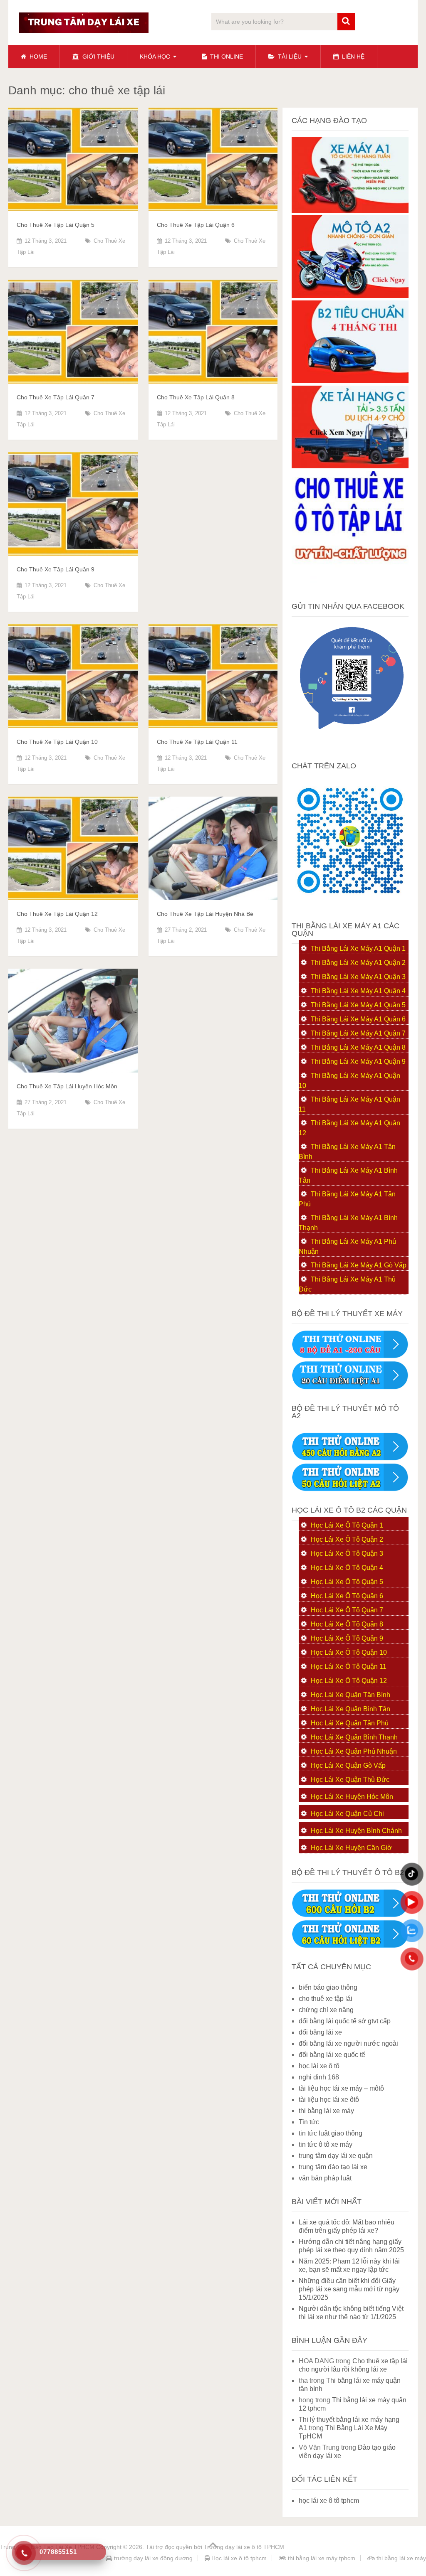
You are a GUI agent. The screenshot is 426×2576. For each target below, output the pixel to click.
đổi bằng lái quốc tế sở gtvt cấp (345, 2021)
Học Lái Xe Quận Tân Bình (350, 1695)
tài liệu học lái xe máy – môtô (341, 2088)
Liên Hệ (352, 57)
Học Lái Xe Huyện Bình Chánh (356, 1831)
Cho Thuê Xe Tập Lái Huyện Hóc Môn (67, 1086)
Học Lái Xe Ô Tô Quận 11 (349, 1667)
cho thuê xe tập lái (326, 1999)
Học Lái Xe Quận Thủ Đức (350, 1780)
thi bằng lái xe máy (326, 2111)
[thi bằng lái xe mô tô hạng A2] (350, 296)
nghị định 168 (319, 2077)
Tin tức (309, 2122)
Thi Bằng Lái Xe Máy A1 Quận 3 (358, 977)
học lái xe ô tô (319, 2066)
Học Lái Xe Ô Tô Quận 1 (347, 1525)
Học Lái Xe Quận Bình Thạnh (354, 1737)
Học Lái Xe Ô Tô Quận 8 (347, 1624)
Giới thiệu (98, 57)
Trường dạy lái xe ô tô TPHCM (244, 2547)
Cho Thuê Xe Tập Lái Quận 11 (197, 742)
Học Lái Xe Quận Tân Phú (350, 1723)
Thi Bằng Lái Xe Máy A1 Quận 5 (358, 1005)
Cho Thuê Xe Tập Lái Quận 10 (57, 742)
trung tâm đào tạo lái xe (333, 2167)
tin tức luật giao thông (331, 2133)
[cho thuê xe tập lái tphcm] (350, 585)
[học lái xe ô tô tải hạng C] (350, 466)
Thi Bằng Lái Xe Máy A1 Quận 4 (358, 991)
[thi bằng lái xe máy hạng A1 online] (350, 1387)
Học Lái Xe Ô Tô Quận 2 (347, 1539)
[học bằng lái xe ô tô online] (350, 1946)
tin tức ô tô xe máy (326, 2144)
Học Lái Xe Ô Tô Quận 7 (347, 1610)
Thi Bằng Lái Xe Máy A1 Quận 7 (358, 1033)
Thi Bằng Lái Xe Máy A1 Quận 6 (358, 1019)
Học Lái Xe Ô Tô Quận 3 (347, 1554)
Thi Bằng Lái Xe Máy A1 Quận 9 (358, 1062)
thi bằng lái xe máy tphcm (321, 2558)
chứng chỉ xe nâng (326, 2010)
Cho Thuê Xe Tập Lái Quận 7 (56, 397)
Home (37, 57)
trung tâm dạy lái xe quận (336, 2156)
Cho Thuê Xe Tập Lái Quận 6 (196, 225)
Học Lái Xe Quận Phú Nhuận (354, 1751)
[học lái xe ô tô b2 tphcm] (350, 381)
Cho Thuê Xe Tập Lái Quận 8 (196, 397)
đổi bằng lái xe (320, 2032)
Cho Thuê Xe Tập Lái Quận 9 (56, 569)
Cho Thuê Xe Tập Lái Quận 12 (57, 914)
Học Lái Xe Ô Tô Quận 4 (347, 1568)
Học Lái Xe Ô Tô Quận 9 (347, 1638)
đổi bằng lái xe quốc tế (332, 2055)
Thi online (226, 57)
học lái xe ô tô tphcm (329, 2501)
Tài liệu (289, 57)
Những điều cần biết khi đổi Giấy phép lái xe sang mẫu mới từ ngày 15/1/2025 (349, 2289)
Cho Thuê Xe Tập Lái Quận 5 (56, 225)
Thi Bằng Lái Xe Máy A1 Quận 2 (358, 963)
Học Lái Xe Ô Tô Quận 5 (347, 1582)
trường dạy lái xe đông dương (152, 2558)
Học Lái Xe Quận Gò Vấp (348, 1765)
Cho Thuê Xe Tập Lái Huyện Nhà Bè (205, 914)
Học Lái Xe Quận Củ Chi (347, 1814)
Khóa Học (155, 57)
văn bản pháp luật (325, 2178)
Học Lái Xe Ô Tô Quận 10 (349, 1652)
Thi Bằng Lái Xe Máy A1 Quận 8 (358, 1047)
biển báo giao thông (328, 1987)
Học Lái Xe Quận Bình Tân (350, 1709)
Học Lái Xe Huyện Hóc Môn (352, 1797)
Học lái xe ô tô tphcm (238, 2558)
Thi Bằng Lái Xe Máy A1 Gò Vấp (359, 1265)
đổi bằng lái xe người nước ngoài (348, 2043)
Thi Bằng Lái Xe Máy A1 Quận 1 (358, 948)
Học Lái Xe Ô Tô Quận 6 (347, 1596)
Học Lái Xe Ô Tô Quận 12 (349, 1681)
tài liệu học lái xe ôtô (329, 2100)
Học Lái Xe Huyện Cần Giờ (351, 1848)
